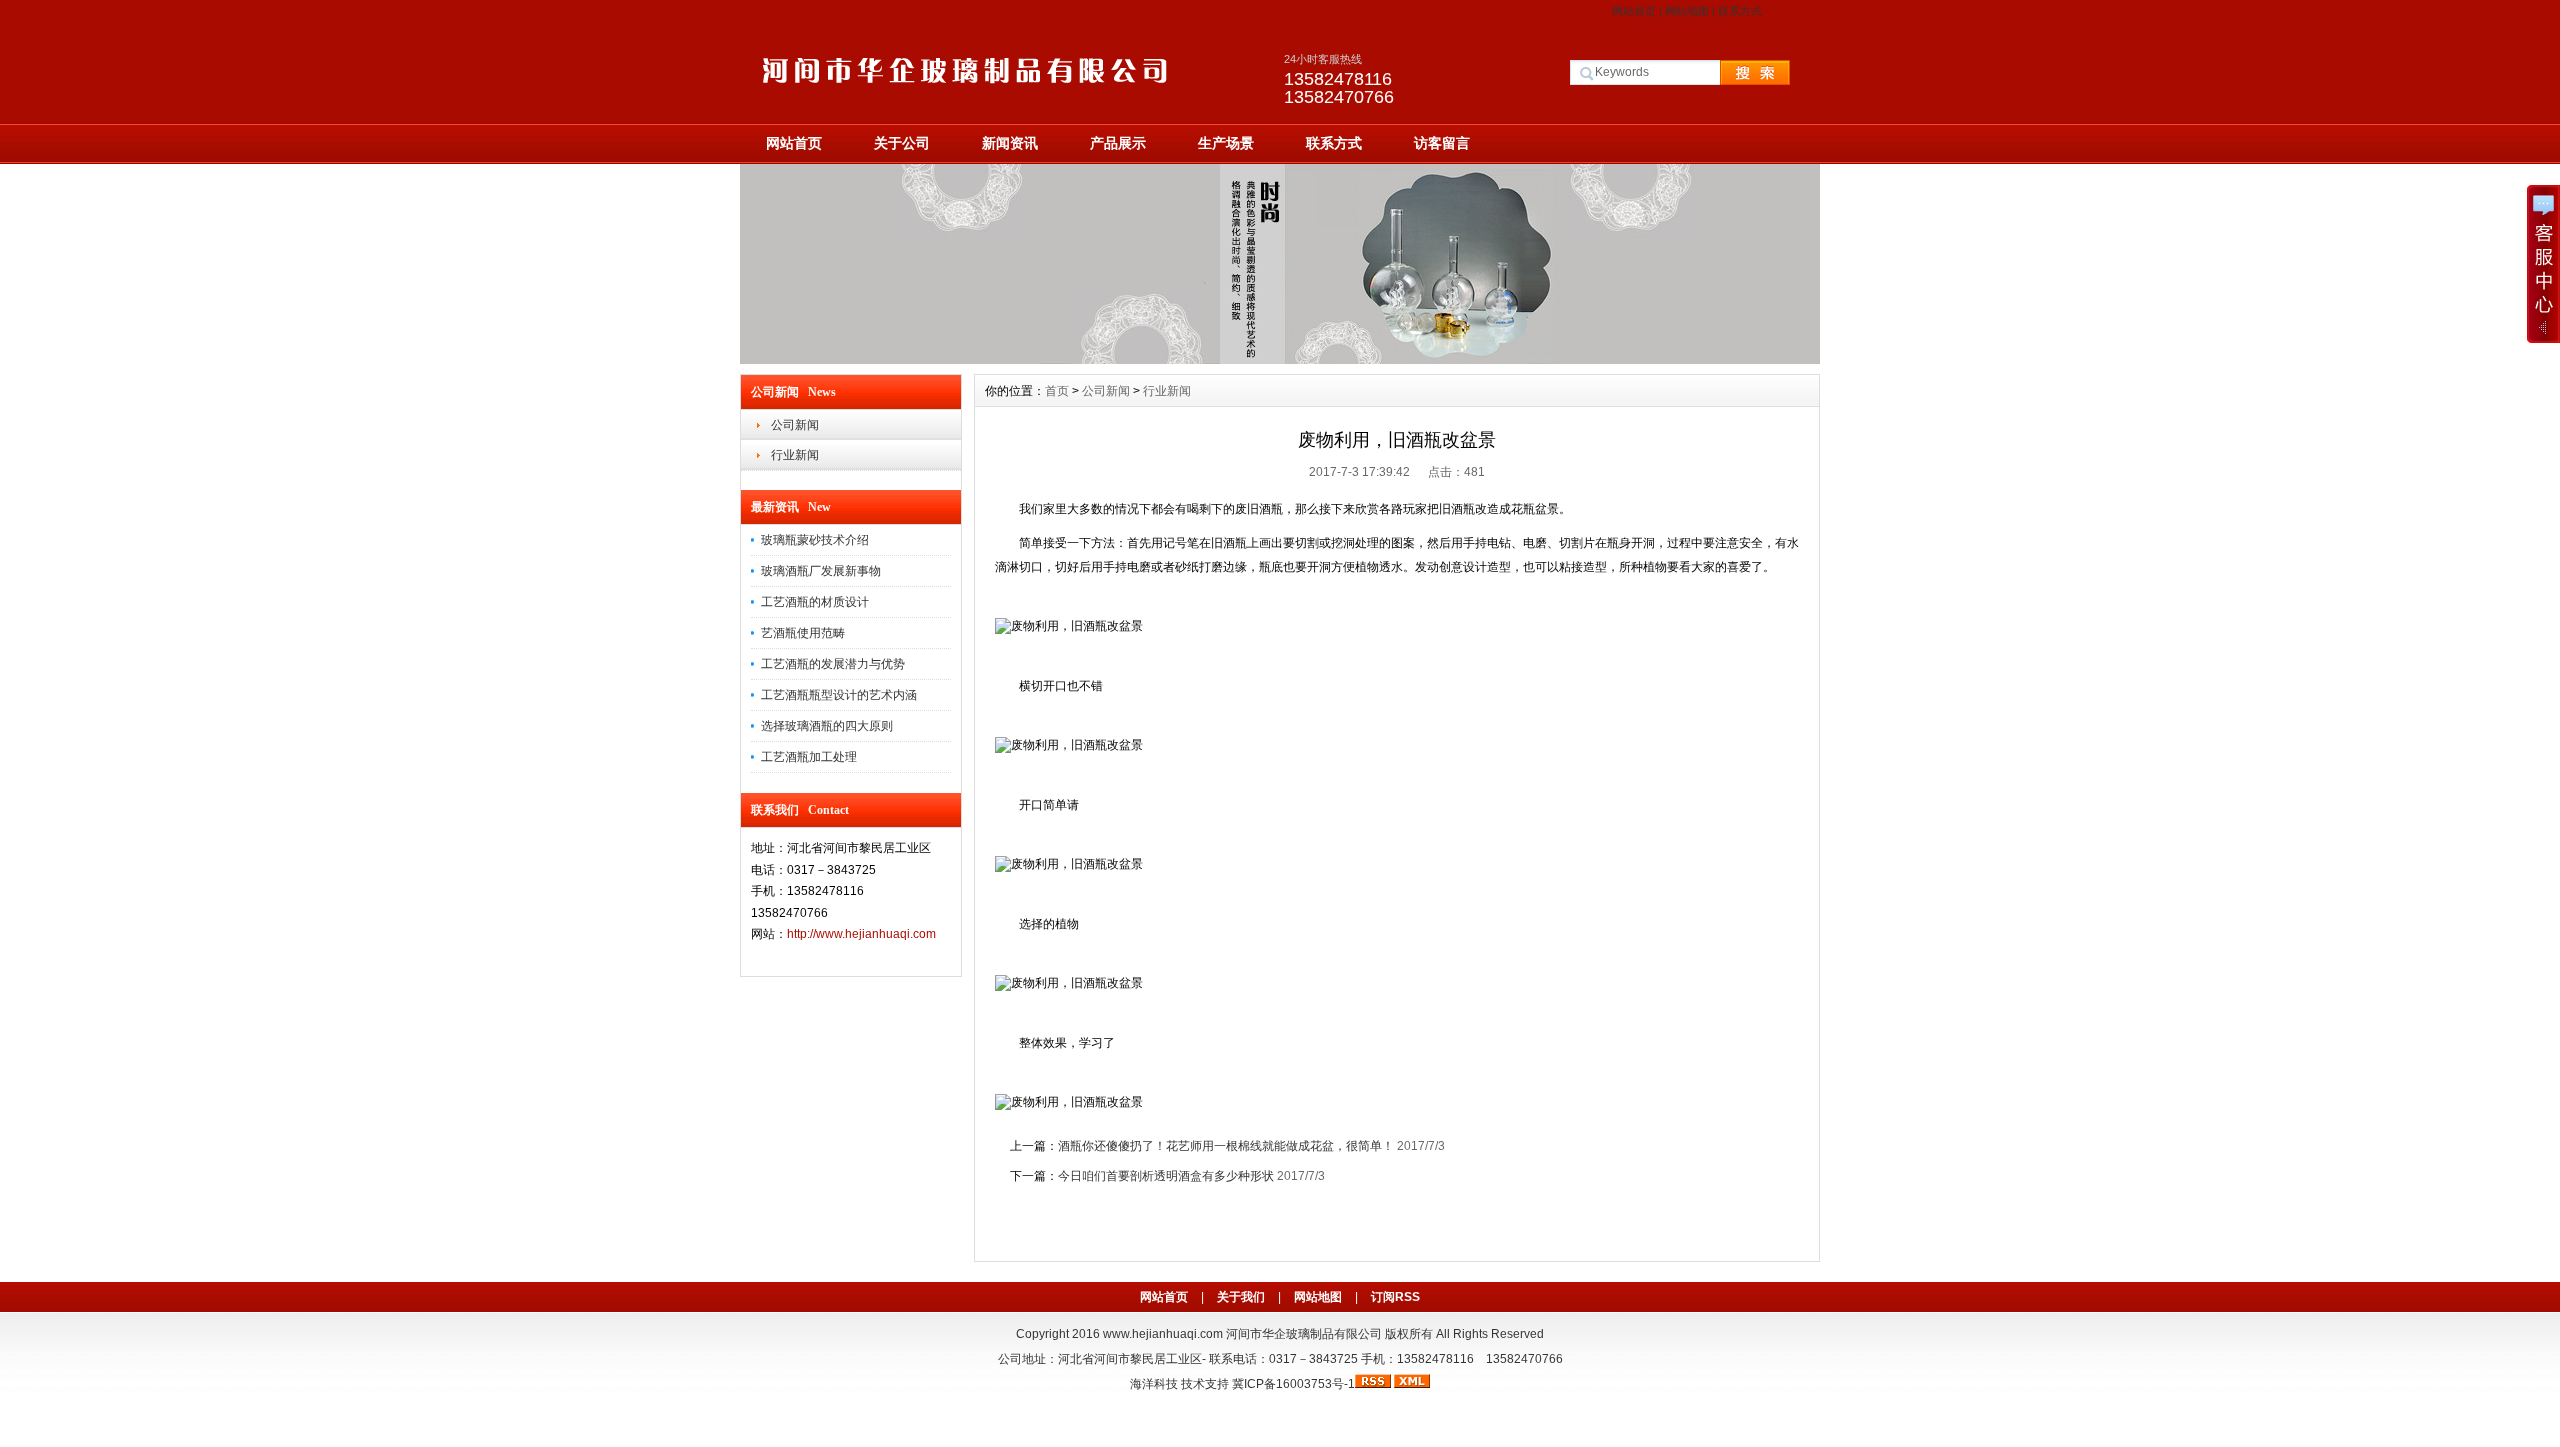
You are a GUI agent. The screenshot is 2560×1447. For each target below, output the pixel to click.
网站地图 (1687, 11)
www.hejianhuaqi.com (1163, 1334)
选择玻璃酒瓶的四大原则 (827, 726)
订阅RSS (1395, 1297)
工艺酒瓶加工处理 (809, 757)
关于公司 (902, 143)
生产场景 (1226, 143)
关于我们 (1241, 1297)
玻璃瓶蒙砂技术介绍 (815, 540)
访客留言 (1442, 143)
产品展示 (1118, 143)
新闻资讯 (1010, 143)
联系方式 (1740, 11)
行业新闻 (795, 455)
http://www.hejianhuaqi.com (861, 934)
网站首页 (1634, 11)
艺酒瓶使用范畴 (803, 633)
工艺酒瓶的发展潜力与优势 (833, 664)
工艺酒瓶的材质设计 (815, 602)
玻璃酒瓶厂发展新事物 (821, 571)
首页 (1057, 391)
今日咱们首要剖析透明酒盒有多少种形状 (1166, 1176)
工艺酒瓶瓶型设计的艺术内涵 (839, 695)
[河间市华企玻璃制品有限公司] (1280, 359)
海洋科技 (1154, 1384)
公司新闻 (795, 425)
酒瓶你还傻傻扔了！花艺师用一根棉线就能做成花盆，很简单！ (1226, 1146)
